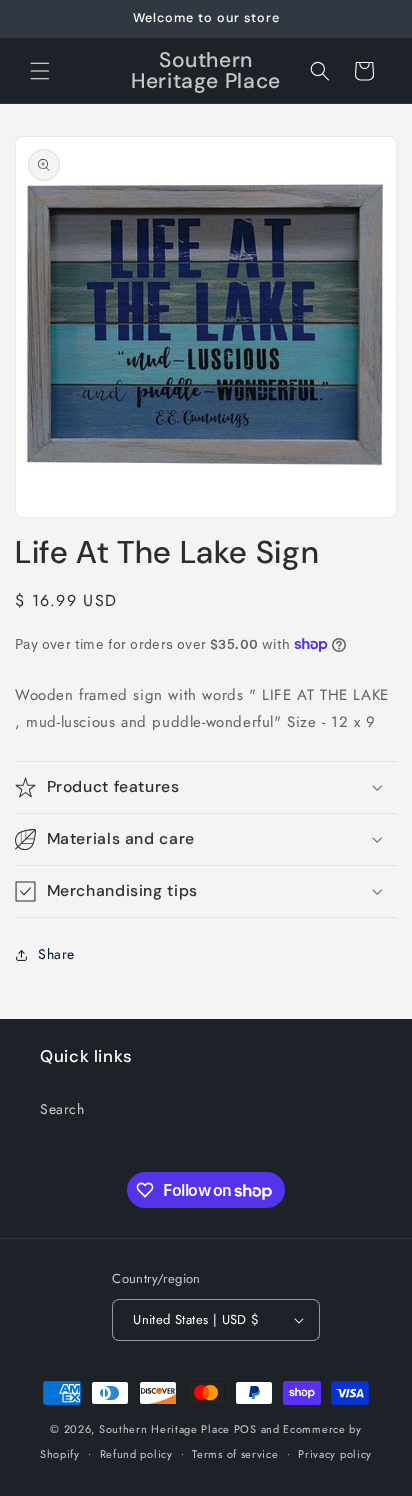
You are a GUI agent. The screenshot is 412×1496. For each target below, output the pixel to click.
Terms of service (235, 1454)
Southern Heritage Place (164, 1429)
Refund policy (136, 1454)
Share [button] (56, 954)
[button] (40, 71)
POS (245, 1429)
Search (62, 1109)
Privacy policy (335, 1454)
